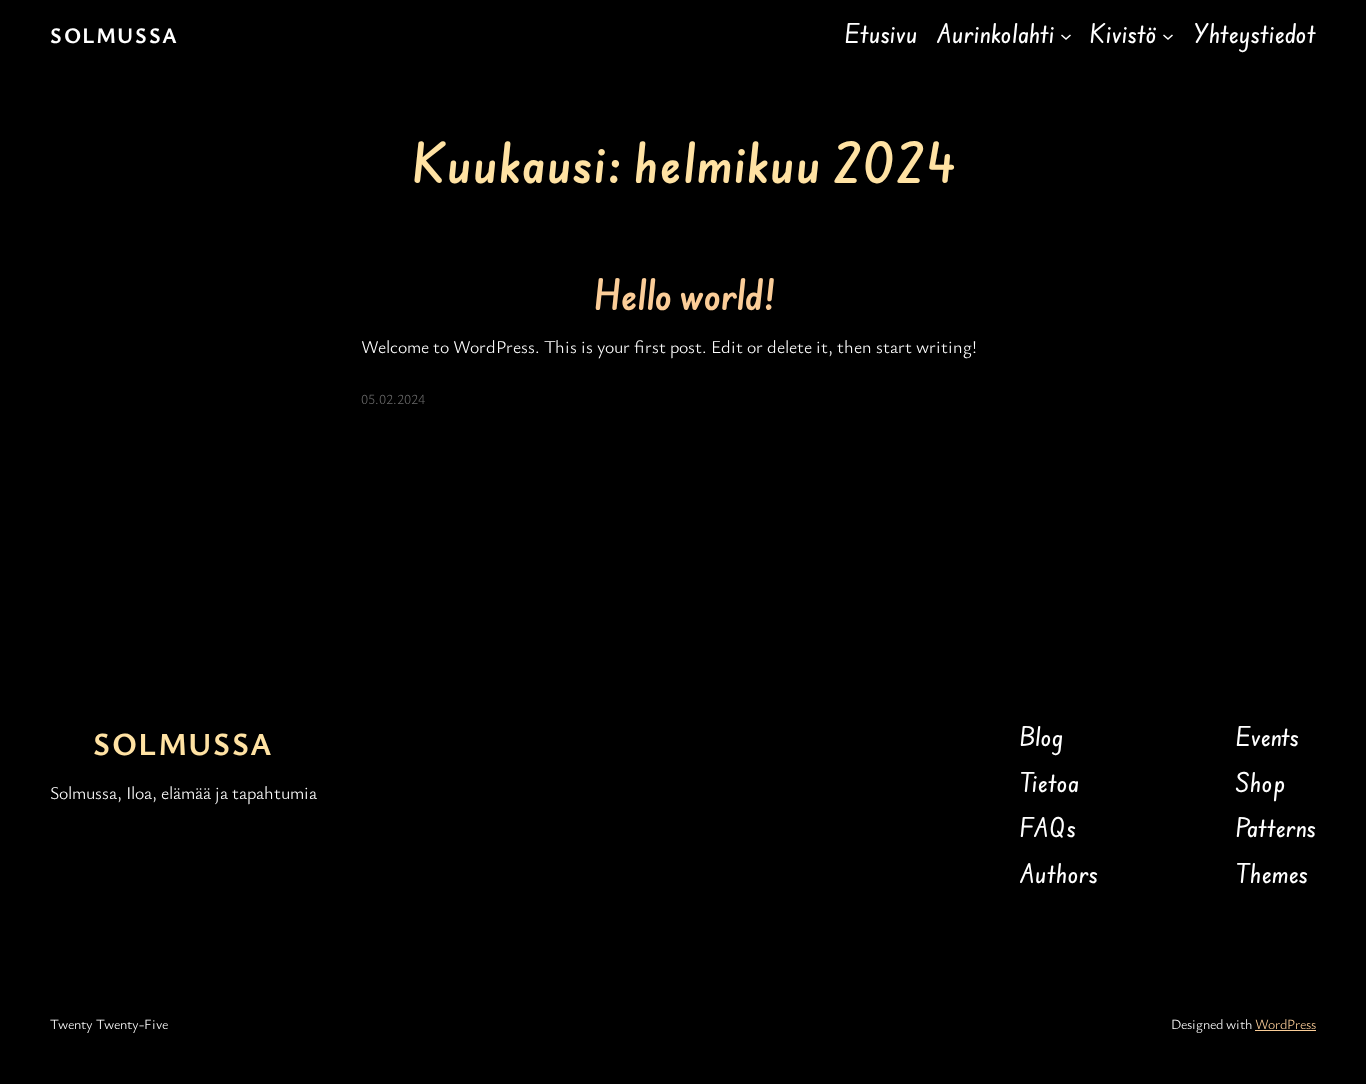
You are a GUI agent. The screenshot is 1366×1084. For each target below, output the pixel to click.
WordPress (1285, 1023)
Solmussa (114, 34)
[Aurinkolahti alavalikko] (1066, 35)
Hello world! (682, 297)
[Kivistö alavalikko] (1168, 35)
